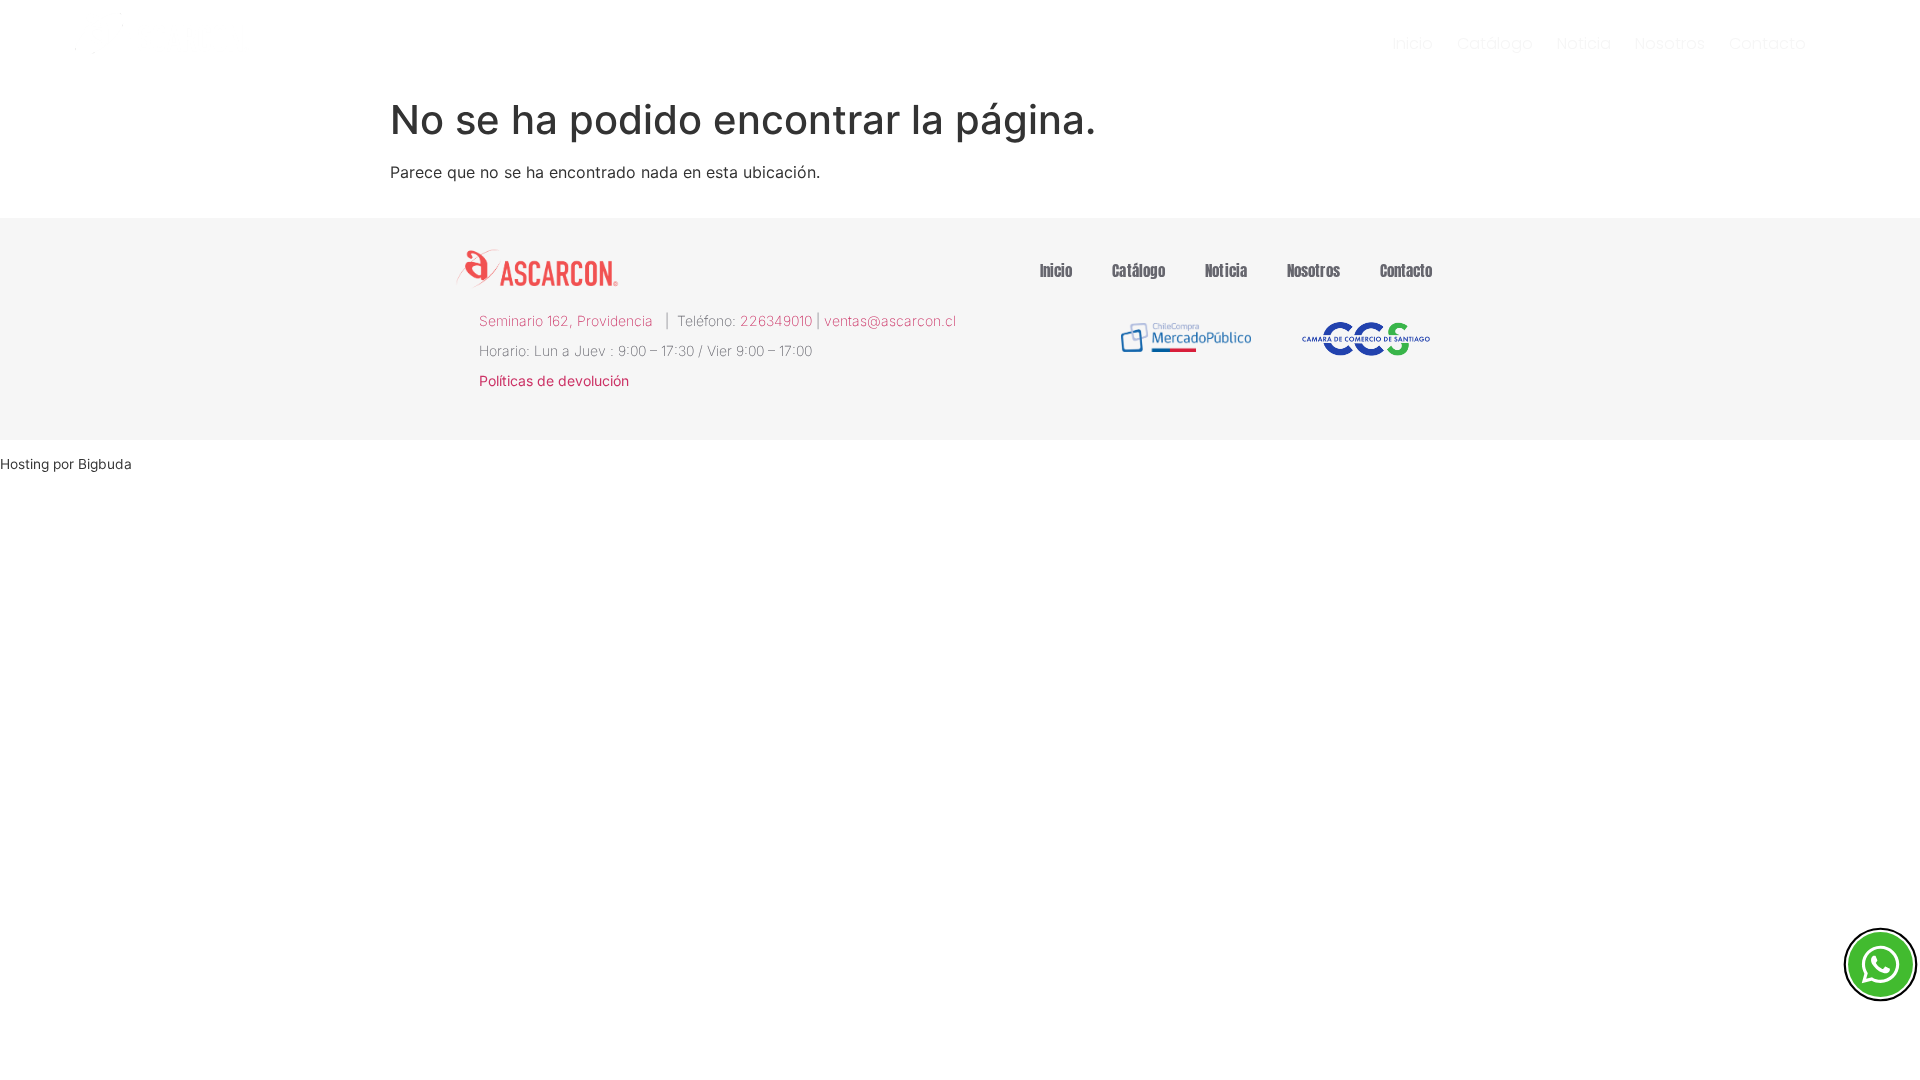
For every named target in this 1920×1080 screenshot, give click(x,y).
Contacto (1767, 44)
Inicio (1413, 44)
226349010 (776, 320)
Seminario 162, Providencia (572, 320)
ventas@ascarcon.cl (890, 320)
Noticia (1584, 44)
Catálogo (1495, 44)
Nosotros (1670, 44)
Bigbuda (105, 464)
